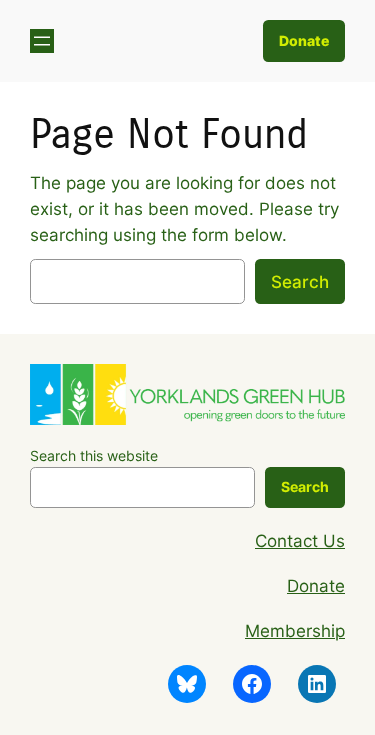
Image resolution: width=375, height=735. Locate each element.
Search (300, 282)
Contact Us (300, 541)
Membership (295, 631)
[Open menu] (42, 41)
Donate (304, 40)
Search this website (94, 455)
